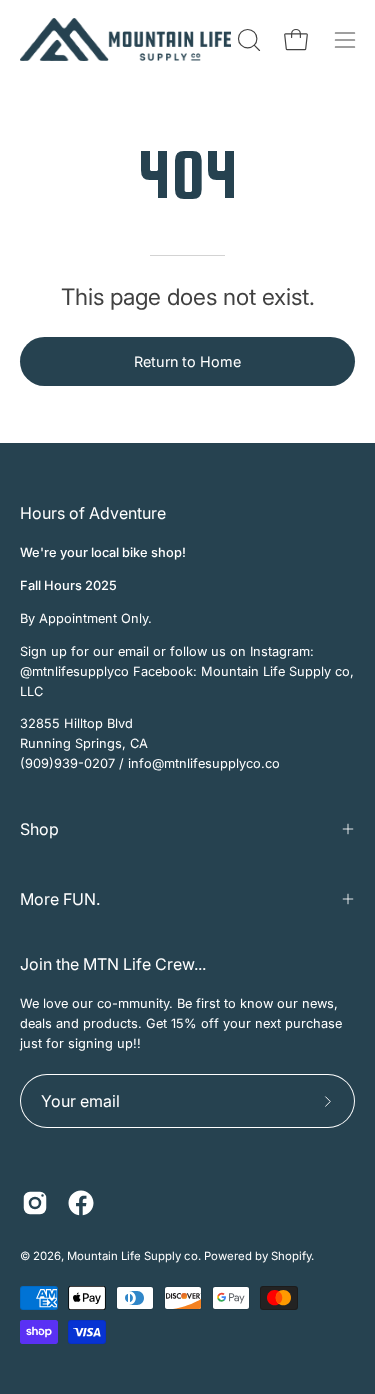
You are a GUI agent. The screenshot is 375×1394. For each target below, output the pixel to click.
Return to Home (187, 361)
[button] (247, 40)
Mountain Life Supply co (132, 1256)
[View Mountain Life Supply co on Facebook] (81, 1203)
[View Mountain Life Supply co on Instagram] (35, 1203)
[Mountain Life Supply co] (125, 39)
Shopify (291, 1256)
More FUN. (60, 899)
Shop (39, 829)
